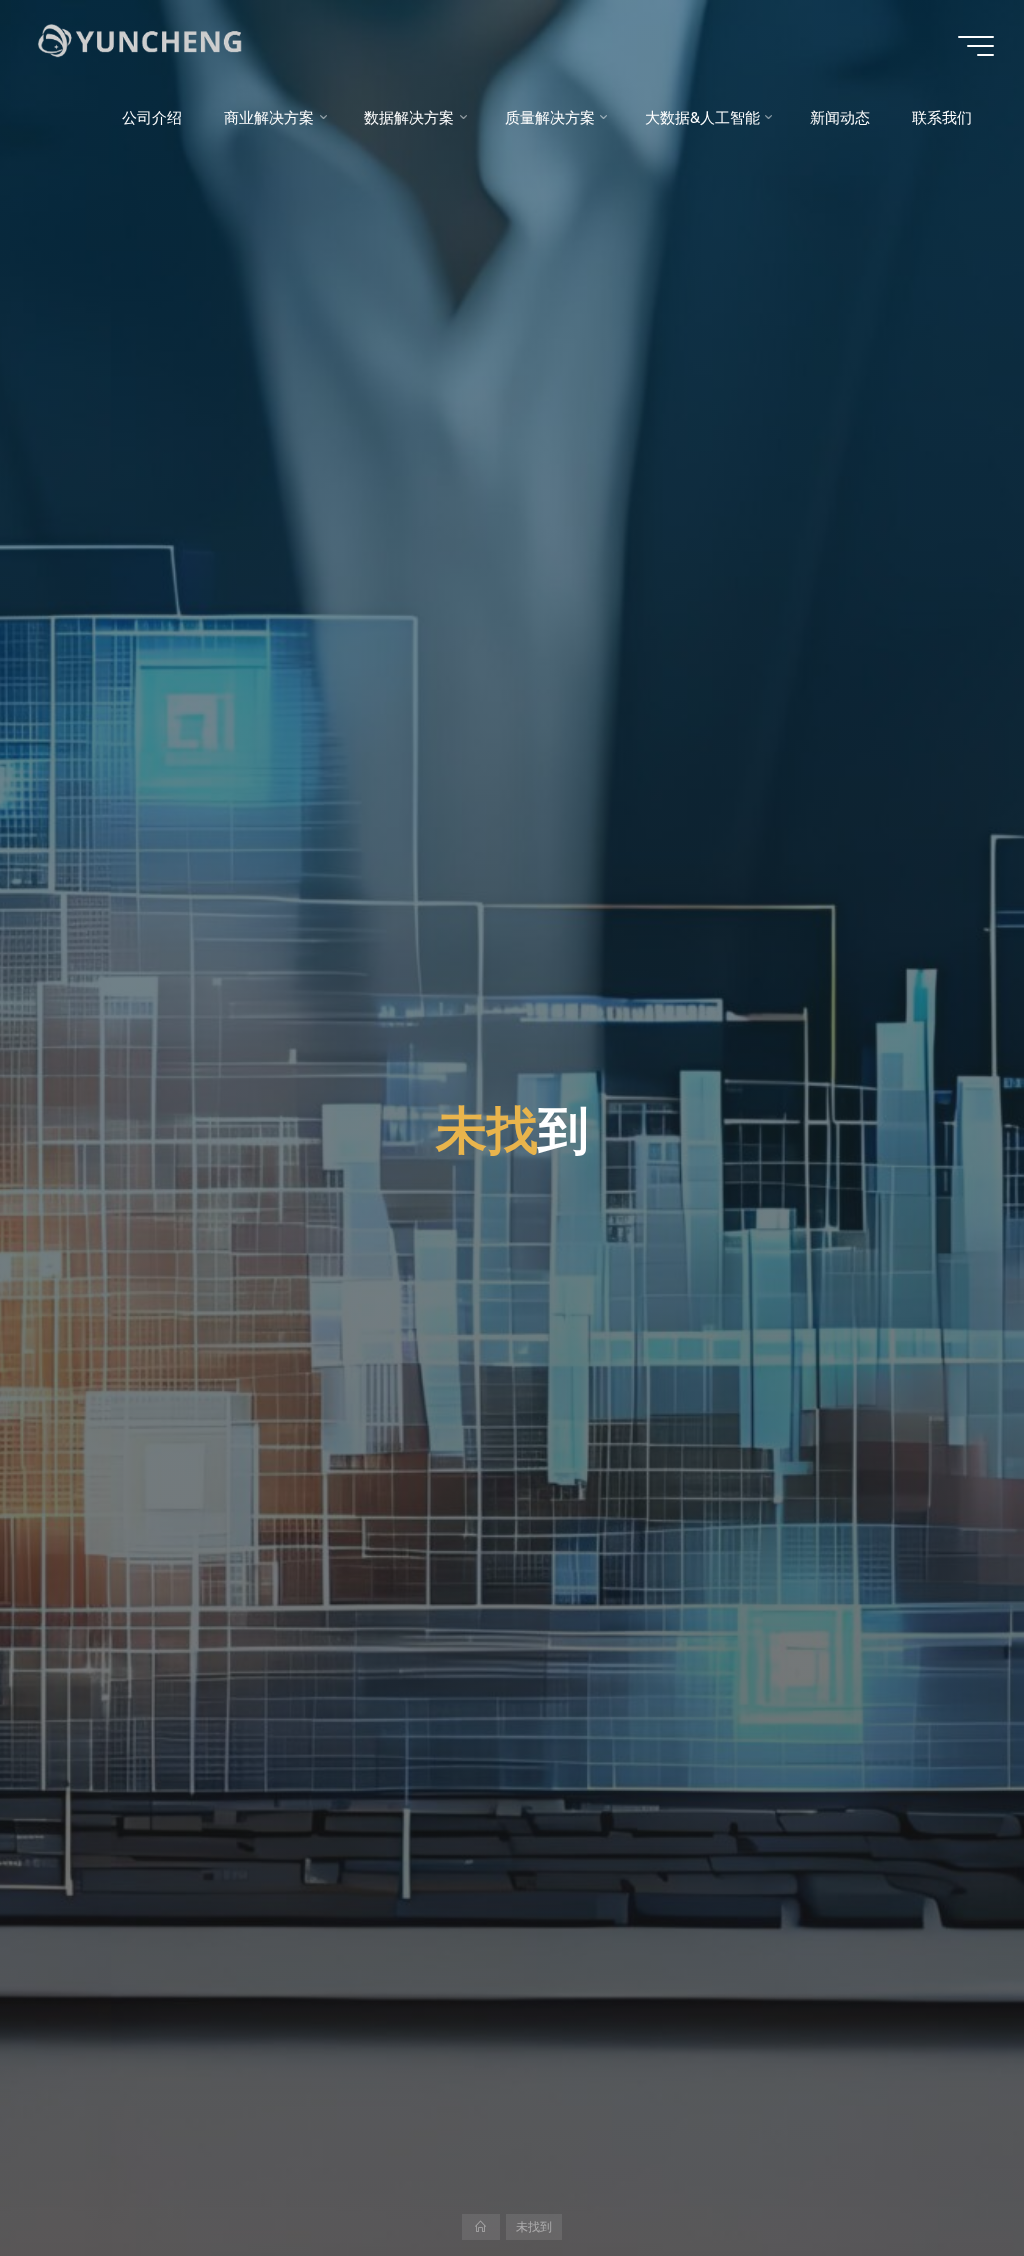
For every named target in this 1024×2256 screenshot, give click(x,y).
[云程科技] (169, 45)
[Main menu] (976, 46)
